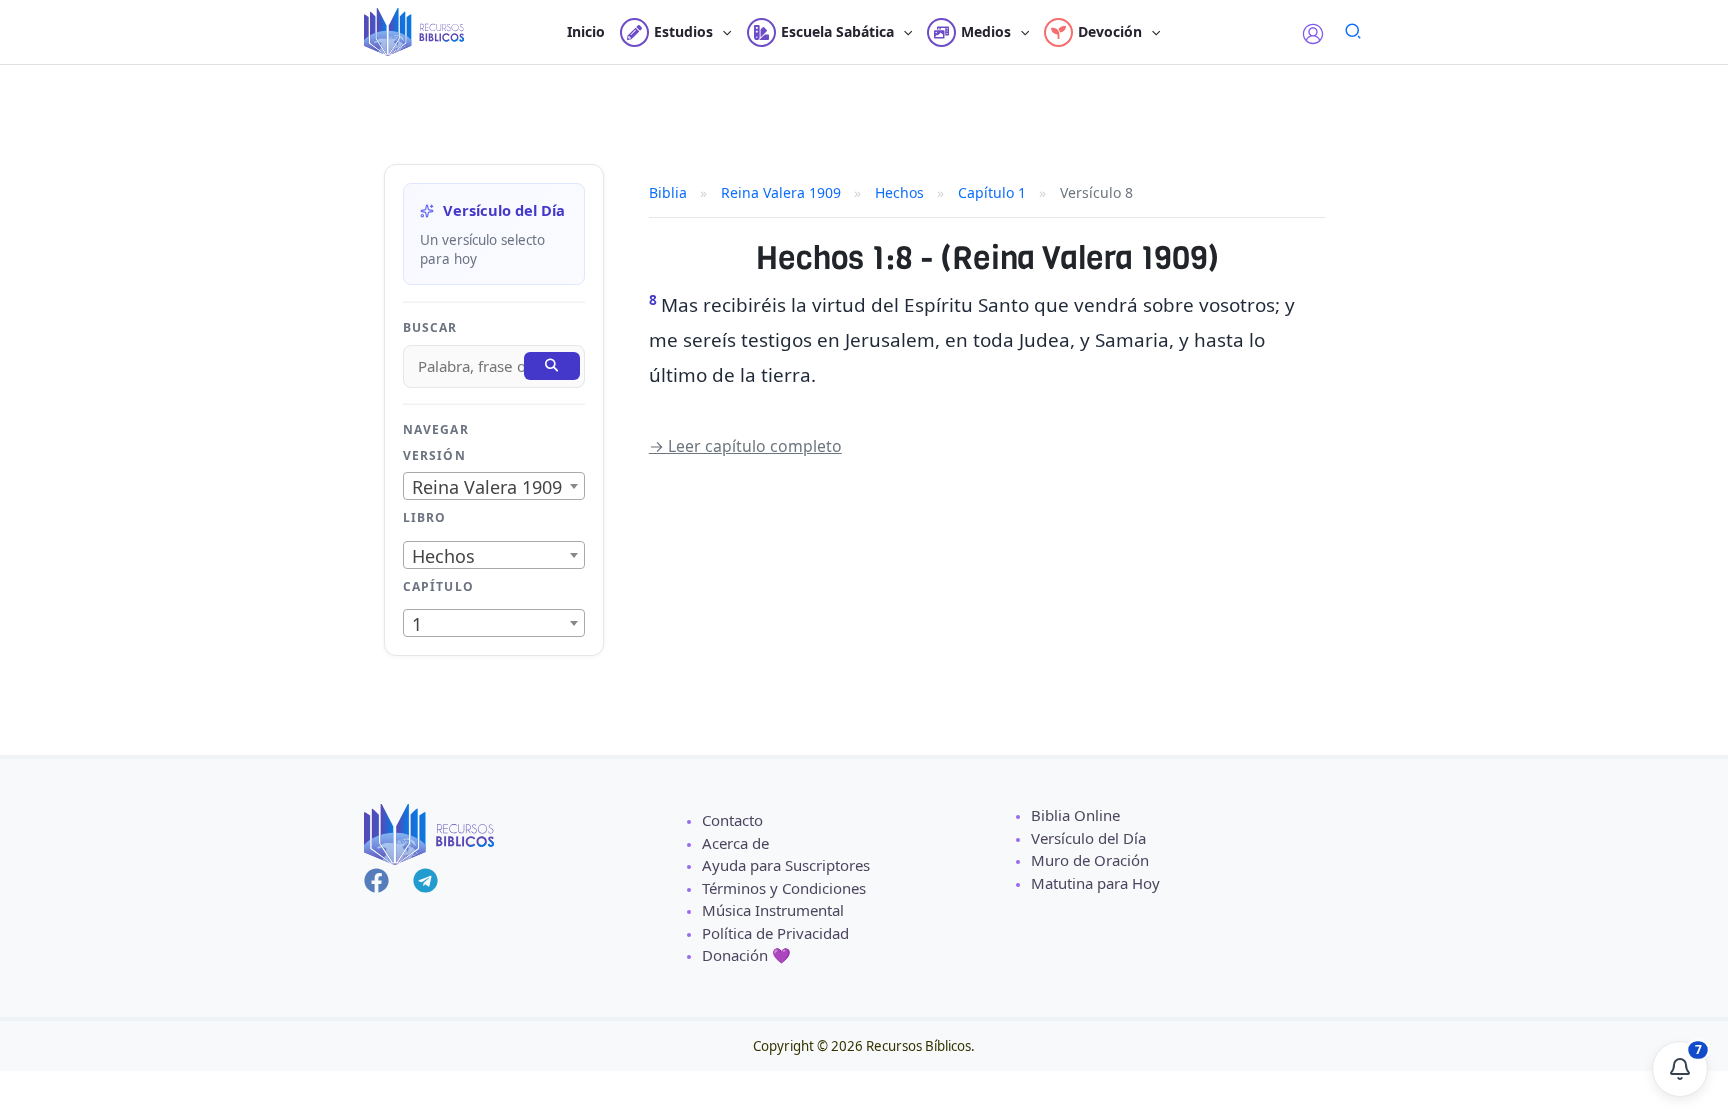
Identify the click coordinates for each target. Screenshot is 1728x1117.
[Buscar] (552, 366)
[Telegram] (425, 880)
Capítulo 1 (992, 192)
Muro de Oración (1090, 860)
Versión (434, 455)
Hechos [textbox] (443, 556)
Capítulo (438, 586)
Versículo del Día (1088, 838)
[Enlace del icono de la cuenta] (1313, 34)
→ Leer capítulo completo (745, 446)
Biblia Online (1075, 815)
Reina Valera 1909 (781, 192)
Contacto (732, 820)
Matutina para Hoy (1095, 883)
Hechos (899, 192)
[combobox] (494, 486)
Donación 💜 (746, 955)
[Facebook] (376, 880)
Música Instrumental (773, 910)
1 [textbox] (417, 624)
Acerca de (735, 843)
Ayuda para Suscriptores (786, 865)
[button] (722, 32)
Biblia (668, 192)
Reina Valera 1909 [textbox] (487, 487)
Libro (424, 517)
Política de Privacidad (775, 933)
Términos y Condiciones (784, 888)
